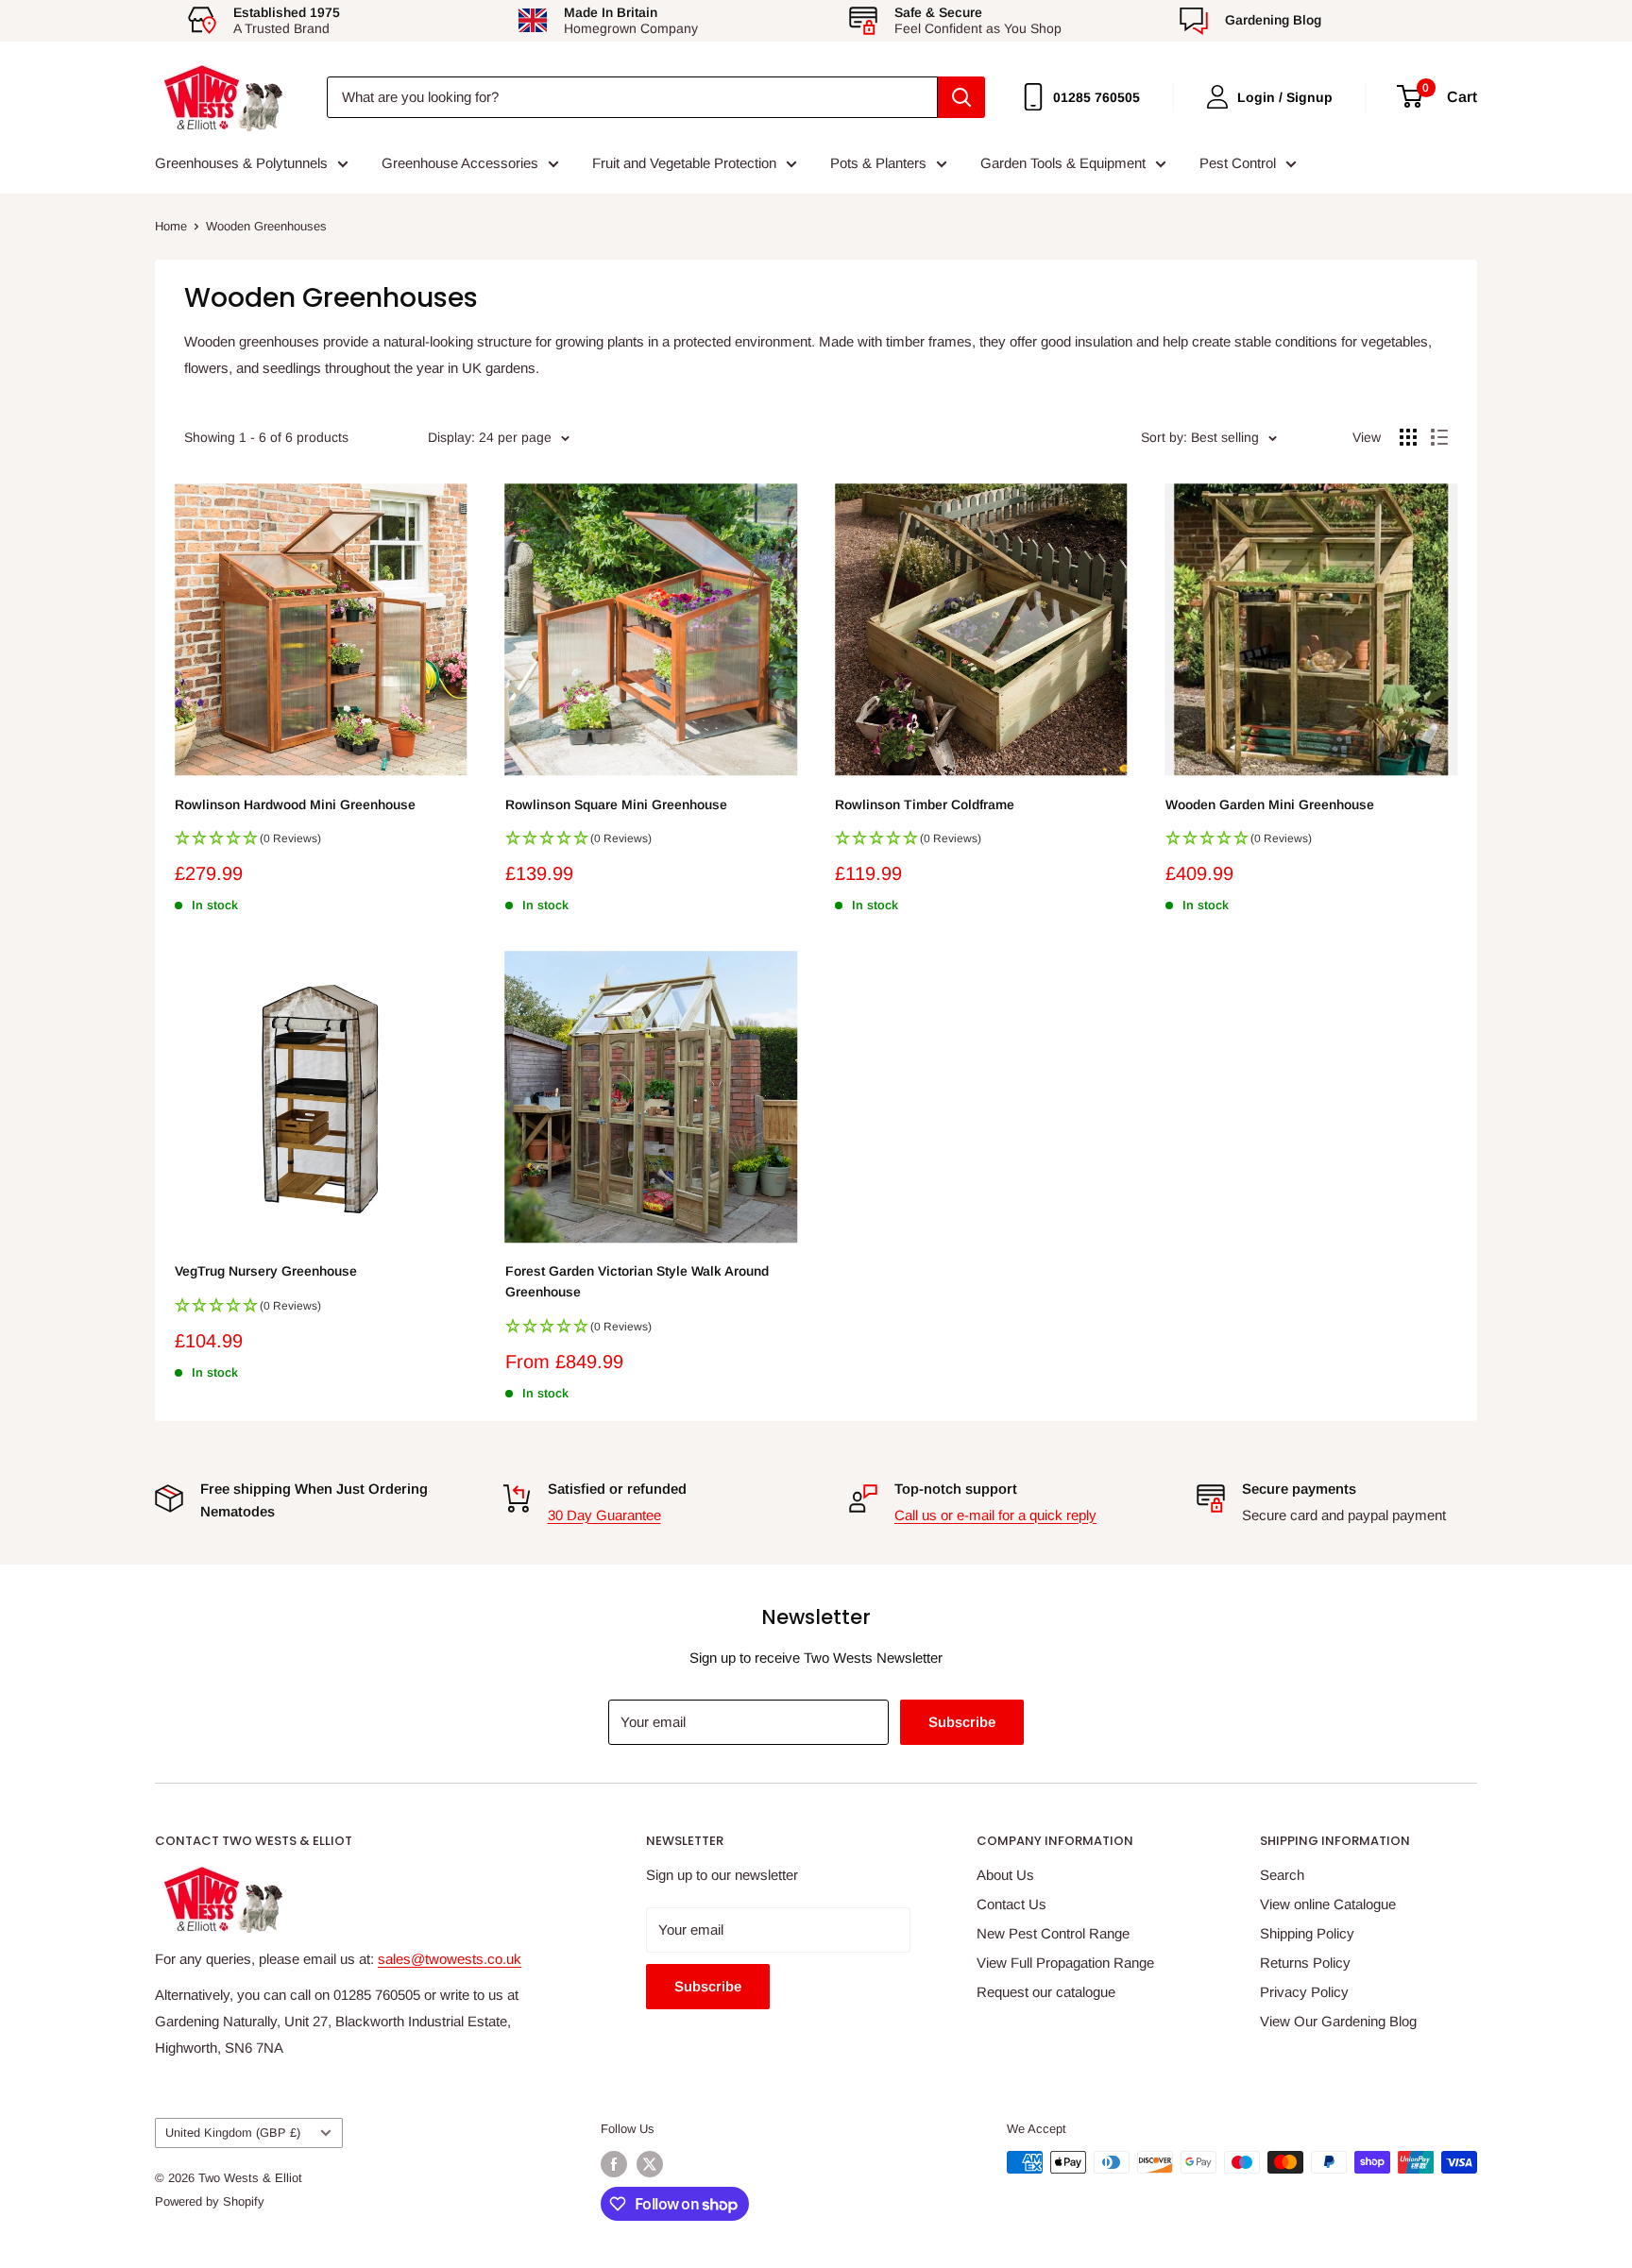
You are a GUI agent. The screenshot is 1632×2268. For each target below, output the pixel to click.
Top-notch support (956, 1489)
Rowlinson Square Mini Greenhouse (616, 804)
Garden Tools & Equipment (1063, 163)
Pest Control (1238, 163)
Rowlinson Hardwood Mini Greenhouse (295, 804)
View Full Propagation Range (1065, 1963)
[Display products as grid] (1408, 437)
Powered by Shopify (210, 2201)
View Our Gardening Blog (1338, 2021)
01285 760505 (1096, 97)
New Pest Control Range (1053, 1933)
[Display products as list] (1439, 437)
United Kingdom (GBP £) (233, 2133)
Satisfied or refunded (617, 1489)
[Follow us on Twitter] (650, 2164)
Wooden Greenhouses (266, 226)
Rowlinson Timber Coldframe (925, 804)
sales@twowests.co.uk (450, 1959)
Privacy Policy (1304, 1992)
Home (171, 226)
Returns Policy (1305, 1963)
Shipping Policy (1307, 1933)
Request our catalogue (1046, 1992)
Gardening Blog (1273, 20)
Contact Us (1011, 1904)
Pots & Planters (878, 163)
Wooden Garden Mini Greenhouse (1270, 804)
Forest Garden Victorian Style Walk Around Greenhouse (637, 1281)
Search (1282, 1875)
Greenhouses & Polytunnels (241, 163)
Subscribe (962, 1722)
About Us (1005, 1875)
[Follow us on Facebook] (614, 2164)
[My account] (1217, 97)
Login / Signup (1285, 97)
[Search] (961, 97)
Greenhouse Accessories (460, 163)
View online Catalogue (1328, 1904)
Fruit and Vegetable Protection (684, 163)
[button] (321, 844)
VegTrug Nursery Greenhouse (266, 1271)
